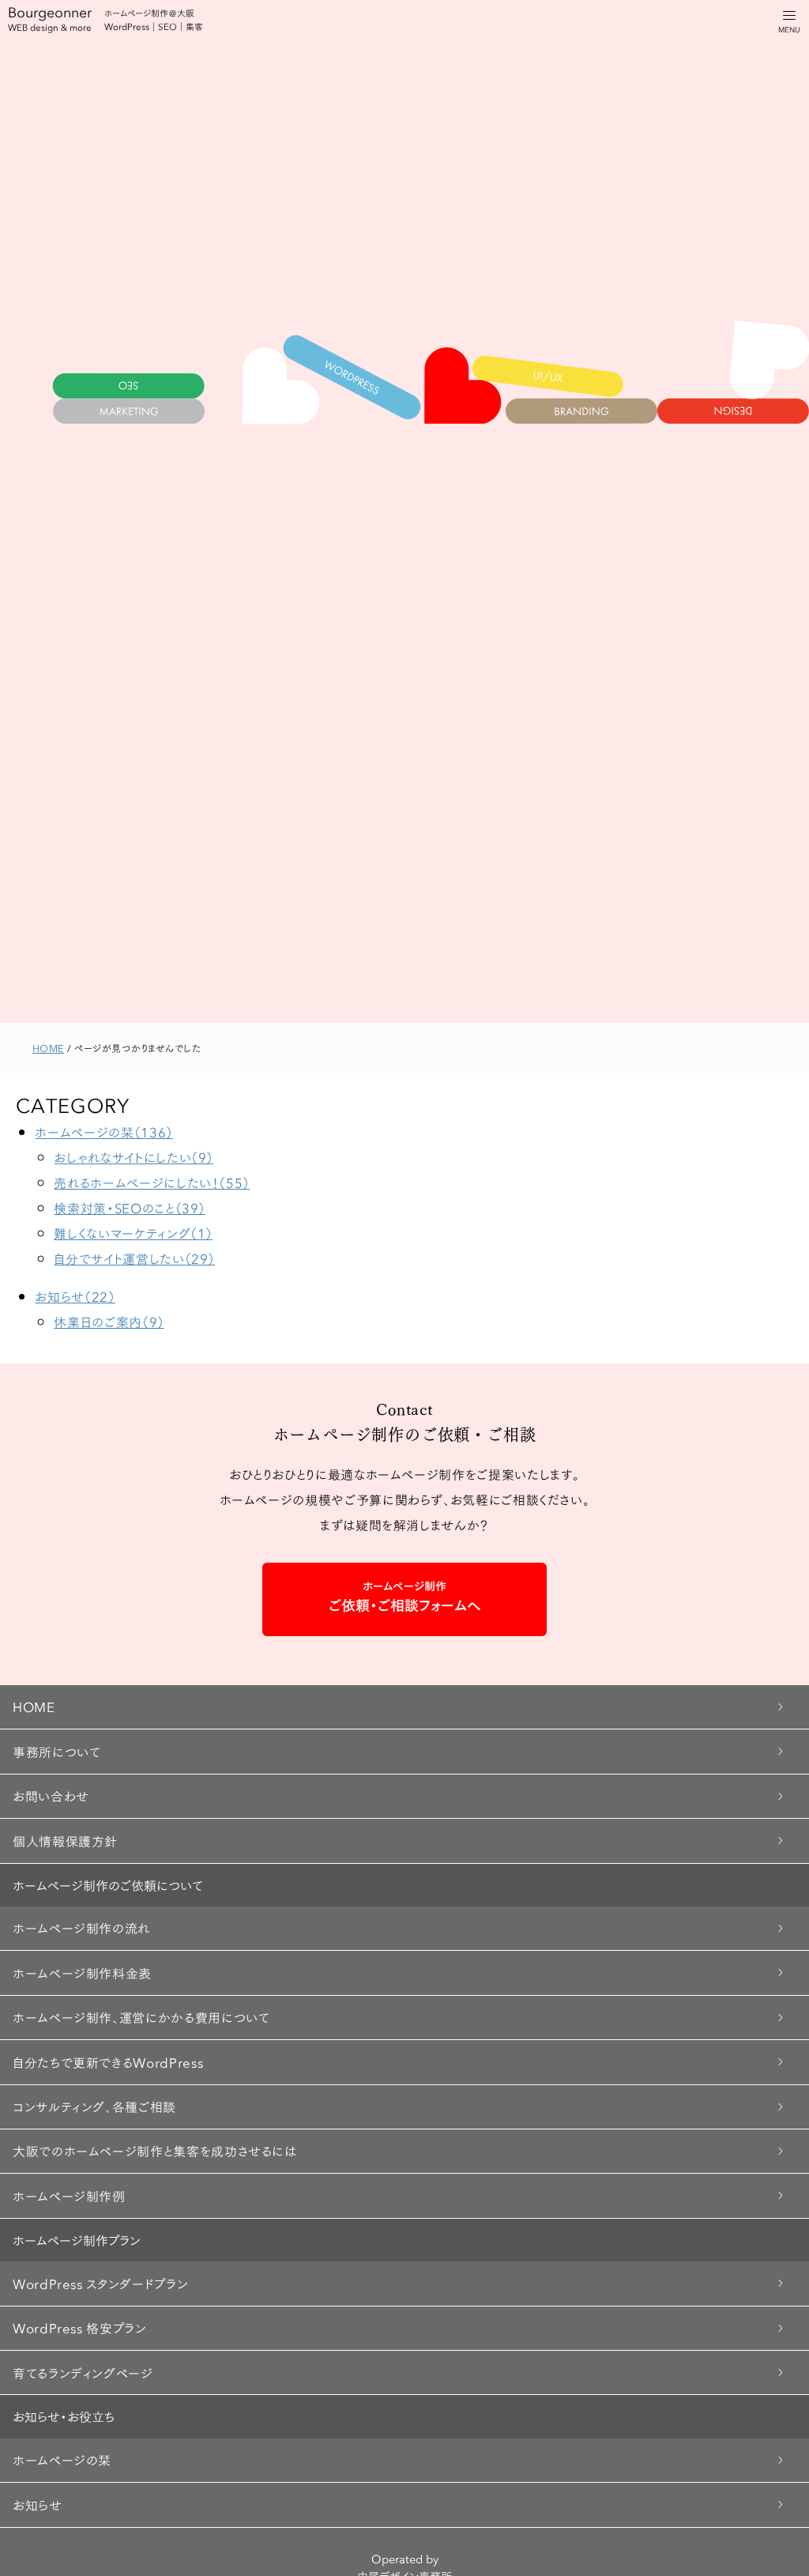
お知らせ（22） (75, 1296)
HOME (34, 1706)
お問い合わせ (51, 1795)
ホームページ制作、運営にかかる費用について (141, 2017)
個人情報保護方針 (65, 1841)
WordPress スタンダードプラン (100, 2283)
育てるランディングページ (83, 2372)
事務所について (56, 1751)
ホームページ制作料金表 (82, 1973)
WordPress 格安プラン (80, 2327)
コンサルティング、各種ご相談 (94, 2106)
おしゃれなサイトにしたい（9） (134, 1157)
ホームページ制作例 (69, 2195)
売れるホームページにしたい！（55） (152, 1182)
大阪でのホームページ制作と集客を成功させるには (155, 2150)
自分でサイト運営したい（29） (134, 1258)
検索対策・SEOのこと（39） (130, 1207)
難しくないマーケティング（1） (133, 1233)
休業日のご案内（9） (109, 1321)
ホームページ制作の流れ (81, 1927)
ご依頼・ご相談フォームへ (405, 1596)
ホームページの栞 (62, 2459)
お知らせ (38, 2504)
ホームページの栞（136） (103, 1131)
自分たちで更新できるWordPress (108, 2062)
